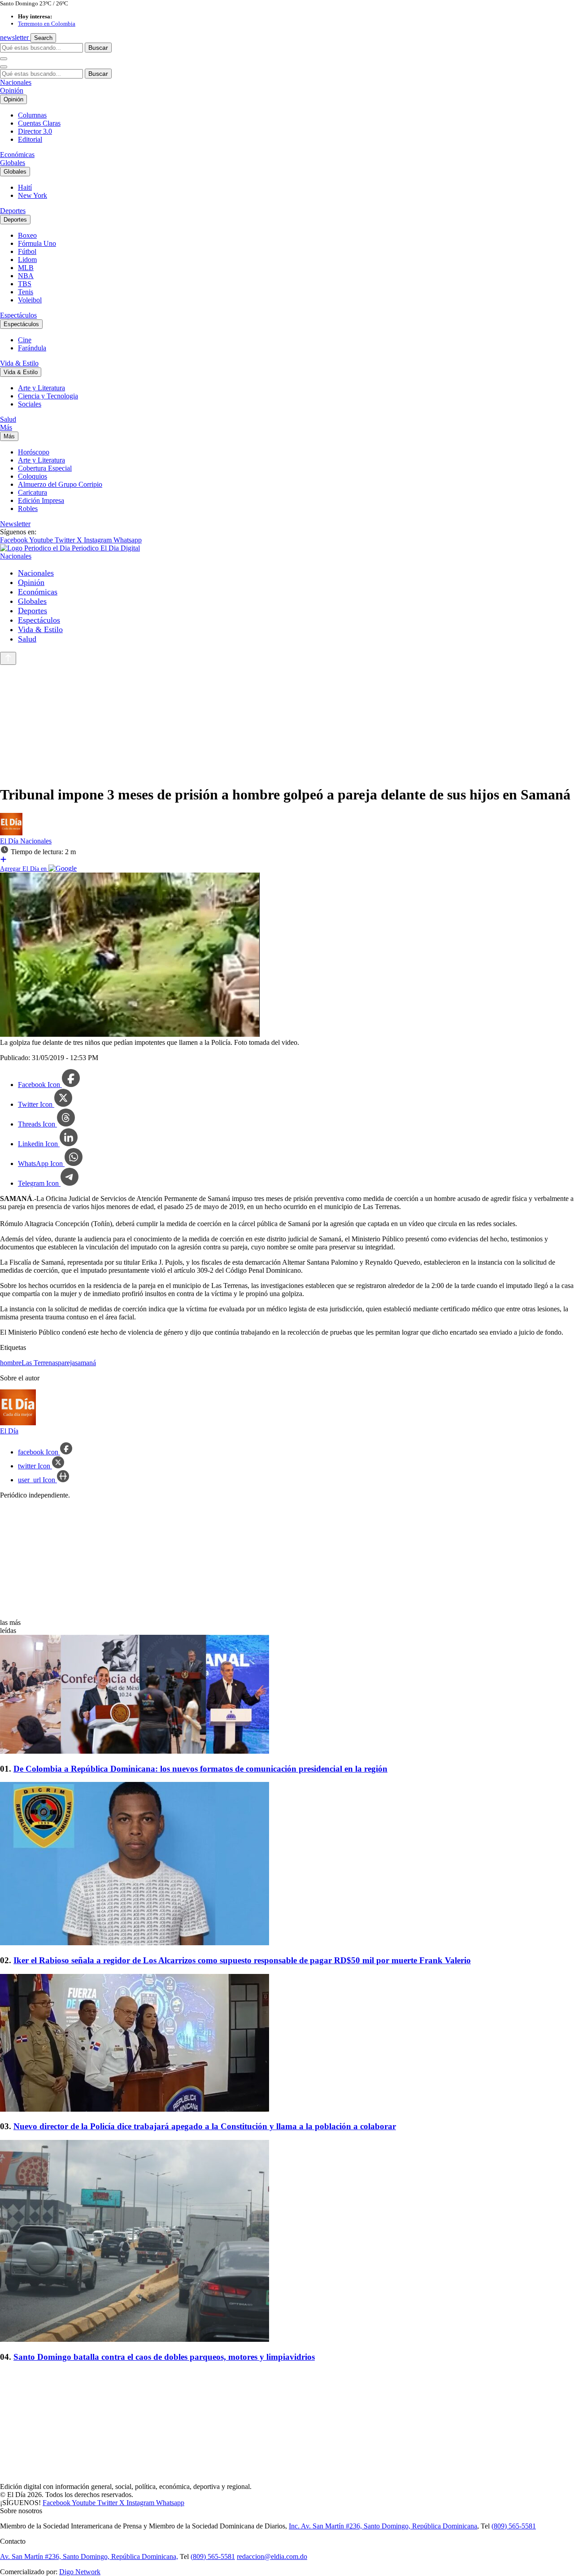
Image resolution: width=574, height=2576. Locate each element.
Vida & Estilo (19, 363)
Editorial (30, 139)
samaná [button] (85, 1363)
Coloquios (33, 476)
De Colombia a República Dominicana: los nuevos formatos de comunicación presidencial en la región (200, 1769)
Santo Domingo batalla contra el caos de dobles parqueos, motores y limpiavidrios (164, 2357)
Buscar (98, 48)
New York (33, 195)
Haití (25, 187)
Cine (25, 340)
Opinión (12, 90)
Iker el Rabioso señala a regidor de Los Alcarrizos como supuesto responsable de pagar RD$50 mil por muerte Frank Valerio (242, 1960)
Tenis (26, 292)
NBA (26, 276)
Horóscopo (34, 452)
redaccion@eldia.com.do (272, 2556)
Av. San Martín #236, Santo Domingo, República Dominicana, (89, 2556)
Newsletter (15, 524)
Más (6, 427)
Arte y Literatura (41, 388)
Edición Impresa (41, 500)
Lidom (27, 260)
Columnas (32, 115)
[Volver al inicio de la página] (8, 658)
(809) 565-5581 (514, 2526)
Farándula (32, 348)
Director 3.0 (35, 131)
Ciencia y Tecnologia (48, 396)
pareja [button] (66, 1363)
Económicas (17, 155)
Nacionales (16, 82)
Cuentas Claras (39, 123)
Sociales (30, 404)
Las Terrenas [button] (40, 1363)
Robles (28, 509)
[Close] (4, 67)
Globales (13, 163)
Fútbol (27, 251)
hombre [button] (11, 1363)
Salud (8, 419)
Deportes (13, 211)
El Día (10, 841)
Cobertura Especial (45, 468)
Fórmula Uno (37, 243)
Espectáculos (18, 315)
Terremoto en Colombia (47, 24)
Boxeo (27, 235)
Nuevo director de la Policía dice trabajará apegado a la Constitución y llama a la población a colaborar (205, 2126)
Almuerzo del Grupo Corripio (60, 484)
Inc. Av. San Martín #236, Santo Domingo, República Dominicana (383, 2526)
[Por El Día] (11, 833)
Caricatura (33, 492)
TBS (25, 284)
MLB (26, 268)
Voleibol (30, 300)
